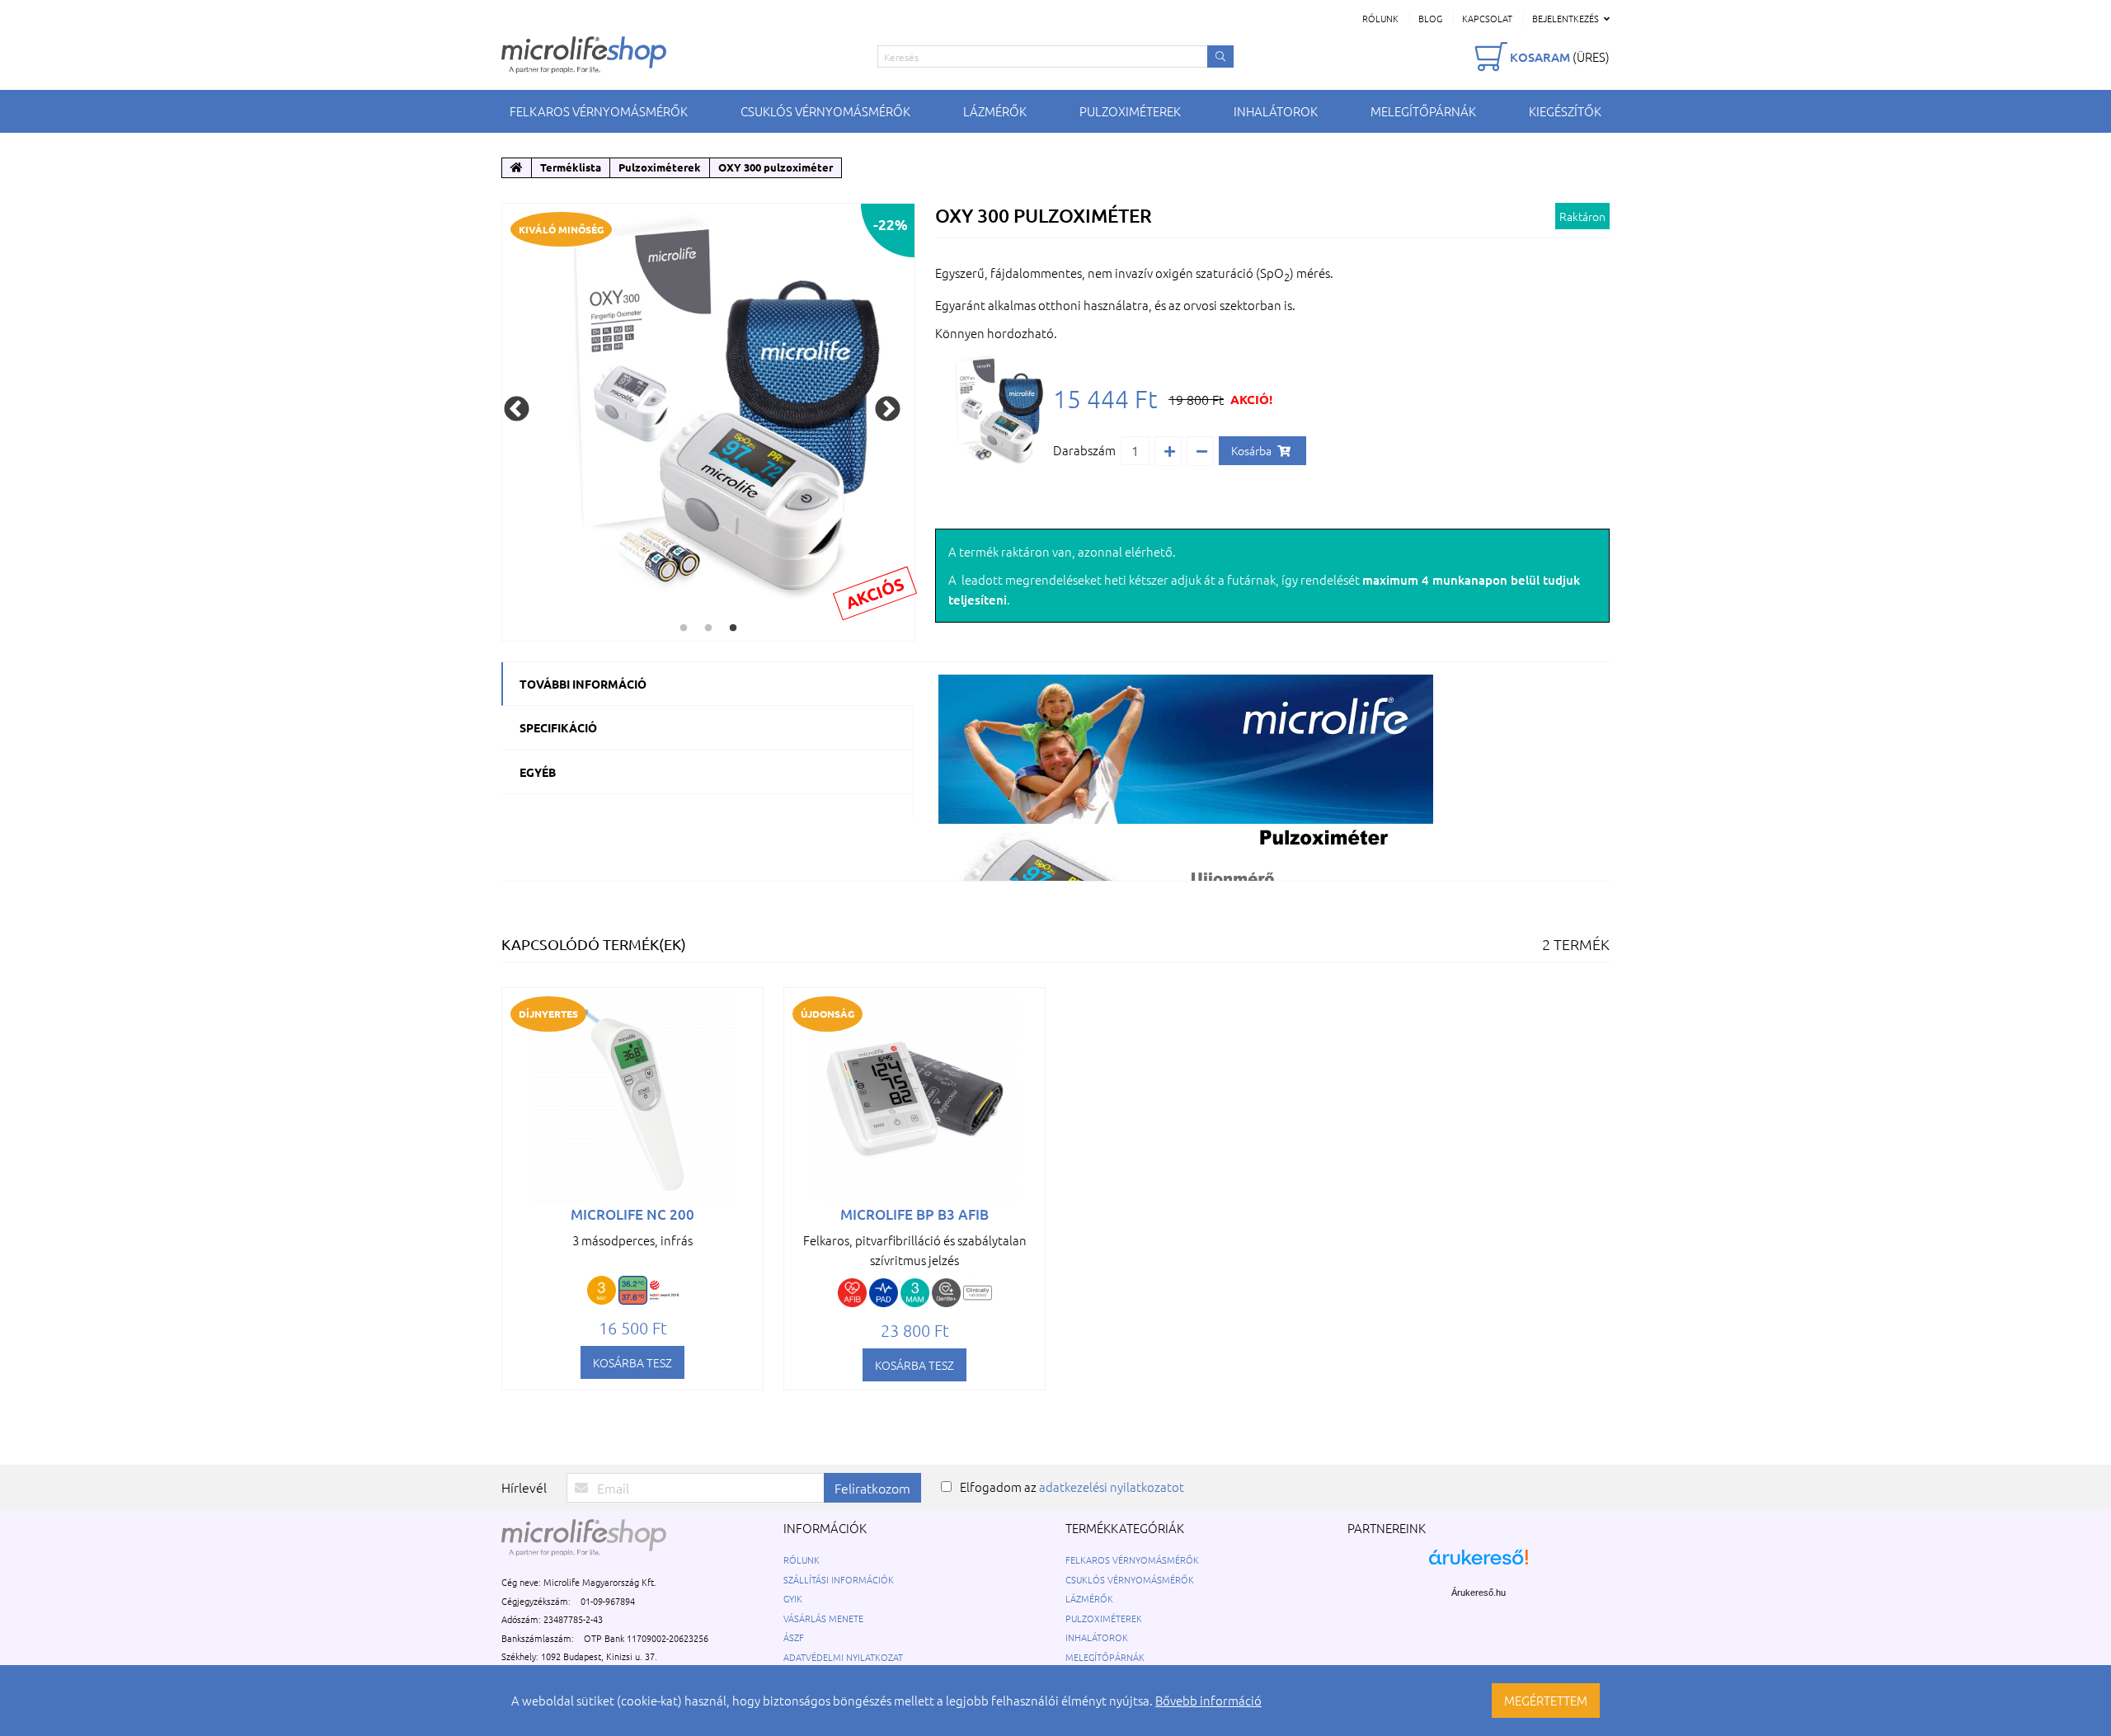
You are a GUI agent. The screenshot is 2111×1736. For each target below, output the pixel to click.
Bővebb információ (1208, 1700)
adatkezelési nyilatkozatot (1112, 1487)
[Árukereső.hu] (1479, 1566)
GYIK (793, 1598)
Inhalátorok (1276, 111)
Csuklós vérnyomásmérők (825, 111)
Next (888, 409)
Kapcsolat (1487, 18)
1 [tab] (684, 628)
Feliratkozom (872, 1488)
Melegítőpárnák (1423, 111)
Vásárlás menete (823, 1618)
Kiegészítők (1565, 111)
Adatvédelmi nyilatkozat (843, 1657)
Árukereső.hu (1479, 1593)
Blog (1430, 18)
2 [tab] (708, 628)
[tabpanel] (708, 410)
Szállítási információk (839, 1579)
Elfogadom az (1072, 1487)
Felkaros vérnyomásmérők (599, 111)
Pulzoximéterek (1130, 111)
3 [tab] (733, 628)
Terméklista (571, 167)
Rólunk (1380, 18)
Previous (517, 409)
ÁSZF (794, 1637)
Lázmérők (995, 111)
